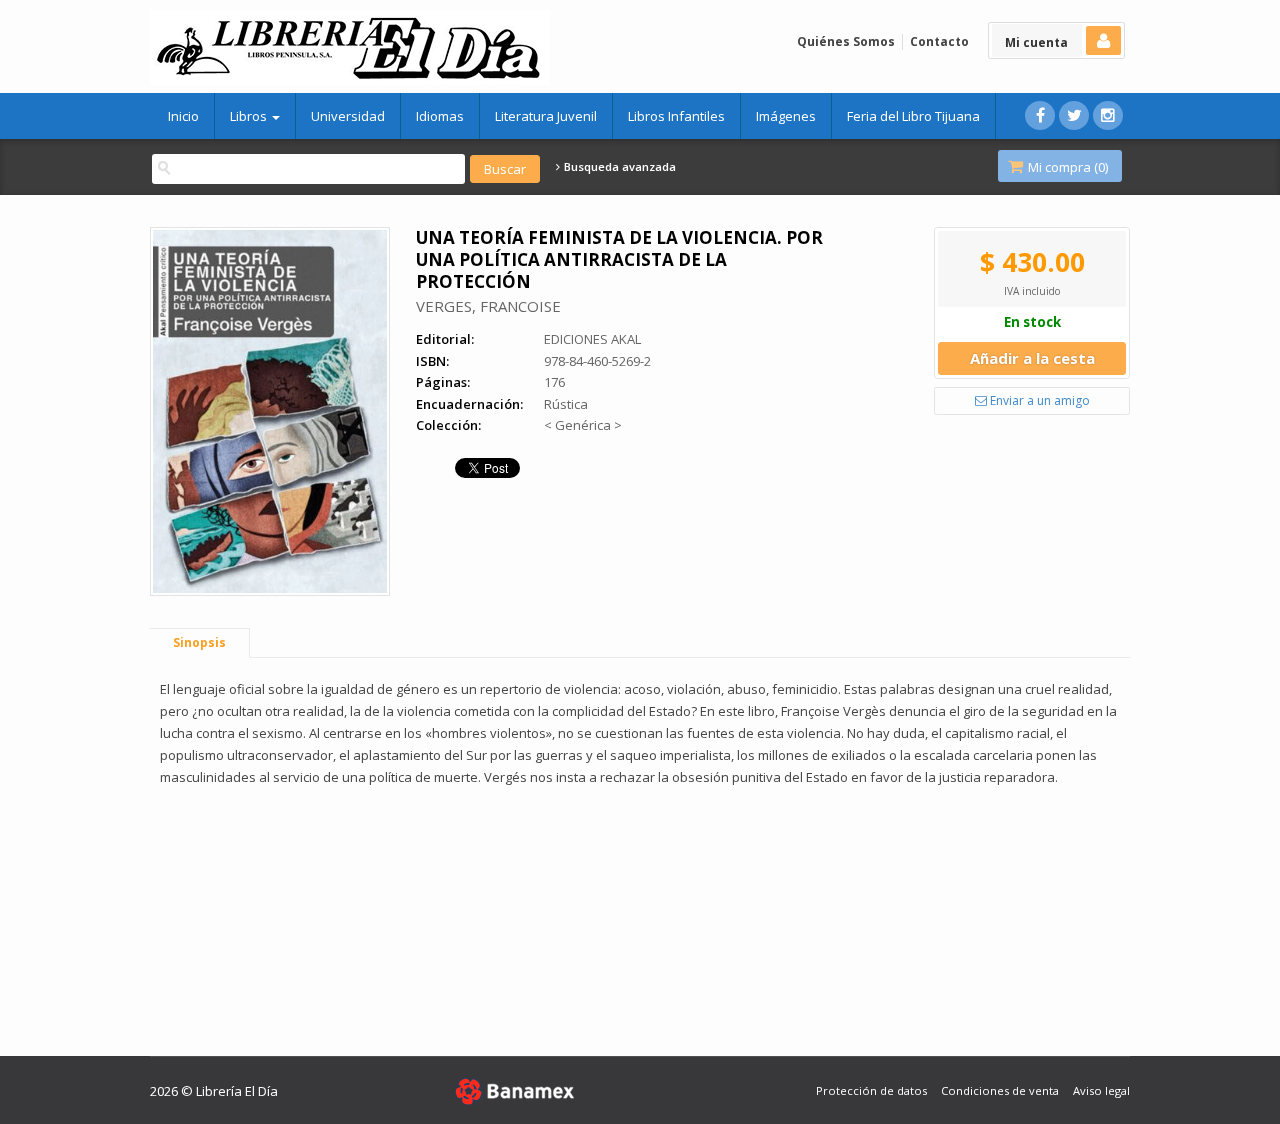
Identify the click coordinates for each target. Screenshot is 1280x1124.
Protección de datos (871, 1090)
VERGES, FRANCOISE (488, 306)
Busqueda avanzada (618, 167)
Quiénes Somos (846, 41)
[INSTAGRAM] (1108, 115)
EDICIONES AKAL (592, 339)
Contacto (939, 41)
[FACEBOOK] (1040, 115)
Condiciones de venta (1000, 1090)
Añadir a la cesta (1032, 358)
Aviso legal (1101, 1090)
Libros (250, 116)
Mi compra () (1066, 167)
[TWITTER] (1074, 115)
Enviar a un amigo (1038, 400)
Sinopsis (199, 642)
